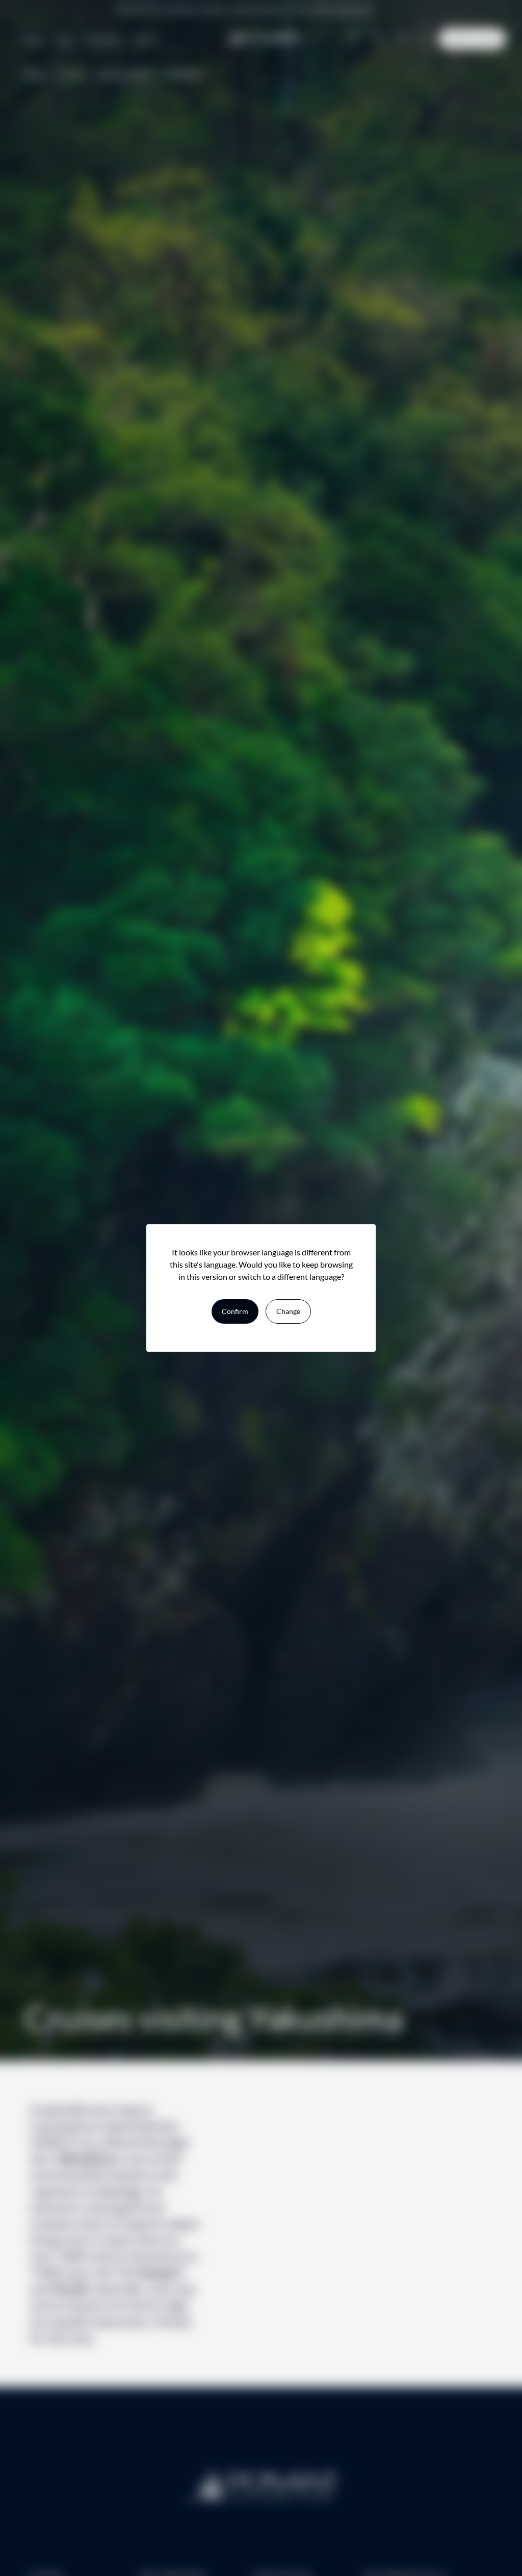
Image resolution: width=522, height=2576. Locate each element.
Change (288, 1311)
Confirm (235, 1311)
